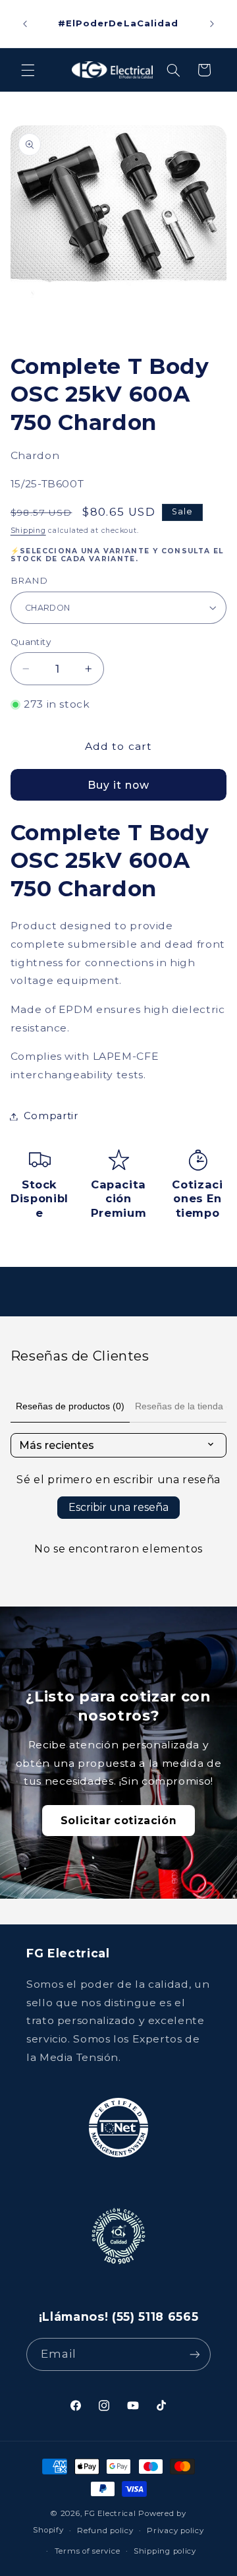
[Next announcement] (212, 24)
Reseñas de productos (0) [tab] (70, 1406)
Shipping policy (165, 2551)
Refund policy (105, 2530)
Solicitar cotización (119, 1821)
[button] (28, 70)
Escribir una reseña (118, 1507)
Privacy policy (175, 2530)
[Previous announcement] (25, 24)
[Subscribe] (195, 2354)
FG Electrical (110, 2513)
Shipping (28, 531)
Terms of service (88, 2551)
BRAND (29, 580)
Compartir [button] (51, 1116)
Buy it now (119, 785)
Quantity (31, 642)
